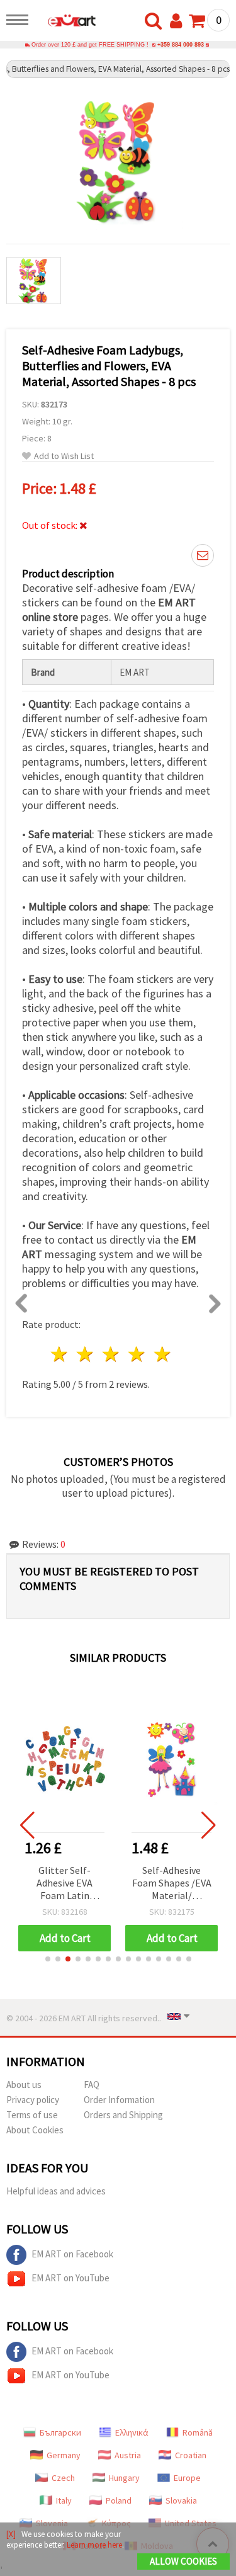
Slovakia (181, 2500)
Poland (119, 2500)
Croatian (191, 2455)
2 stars (86, 1354)
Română (198, 2432)
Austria (128, 2455)
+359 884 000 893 (181, 45)
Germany (64, 2455)
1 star (60, 1354)
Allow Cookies (183, 2561)
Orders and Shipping (123, 2115)
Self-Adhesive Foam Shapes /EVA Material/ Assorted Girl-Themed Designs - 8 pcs (172, 1884)
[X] (11, 2534)
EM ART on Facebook (72, 2254)
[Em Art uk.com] (65, 22)
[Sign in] (179, 21)
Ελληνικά (132, 2432)
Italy (64, 2500)
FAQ (92, 2085)
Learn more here (94, 2545)
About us (24, 2085)
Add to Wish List (64, 456)
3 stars (112, 1354)
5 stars (163, 1354)
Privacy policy (33, 2100)
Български (60, 2432)
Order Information (119, 2100)
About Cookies (35, 2130)
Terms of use (32, 2115)
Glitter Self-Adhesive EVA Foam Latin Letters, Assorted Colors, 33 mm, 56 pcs (65, 1884)
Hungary (124, 2478)
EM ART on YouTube (70, 2278)
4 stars (137, 1354)
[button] (48, 1959)
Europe (187, 2478)
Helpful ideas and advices (56, 2191)
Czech (63, 2478)
